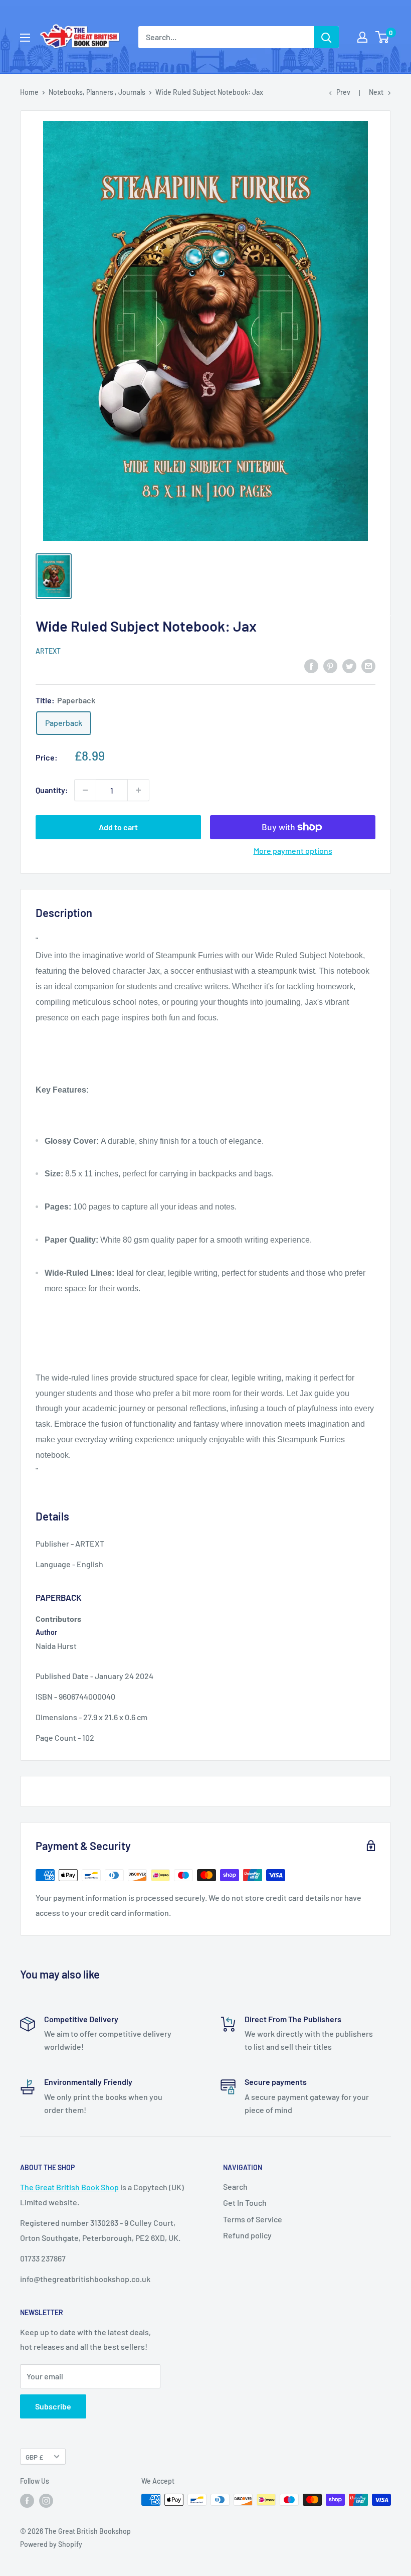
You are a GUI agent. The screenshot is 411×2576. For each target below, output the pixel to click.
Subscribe (53, 2406)
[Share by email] (368, 666)
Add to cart (118, 827)
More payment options (293, 851)
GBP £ (34, 2457)
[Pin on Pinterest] (330, 666)
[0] (383, 37)
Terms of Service (253, 2219)
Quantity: (52, 790)
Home (29, 92)
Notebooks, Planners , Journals (97, 92)
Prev (343, 92)
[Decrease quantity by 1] (85, 790)
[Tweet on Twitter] (349, 666)
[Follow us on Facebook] (27, 2501)
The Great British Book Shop (69, 2187)
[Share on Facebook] (311, 666)
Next (376, 92)
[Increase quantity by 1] (138, 790)
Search (235, 2186)
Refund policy (247, 2235)
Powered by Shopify (51, 2544)
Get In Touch (245, 2203)
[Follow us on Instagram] (46, 2501)
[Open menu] (25, 38)
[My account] (362, 37)
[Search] (326, 37)
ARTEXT (48, 651)
